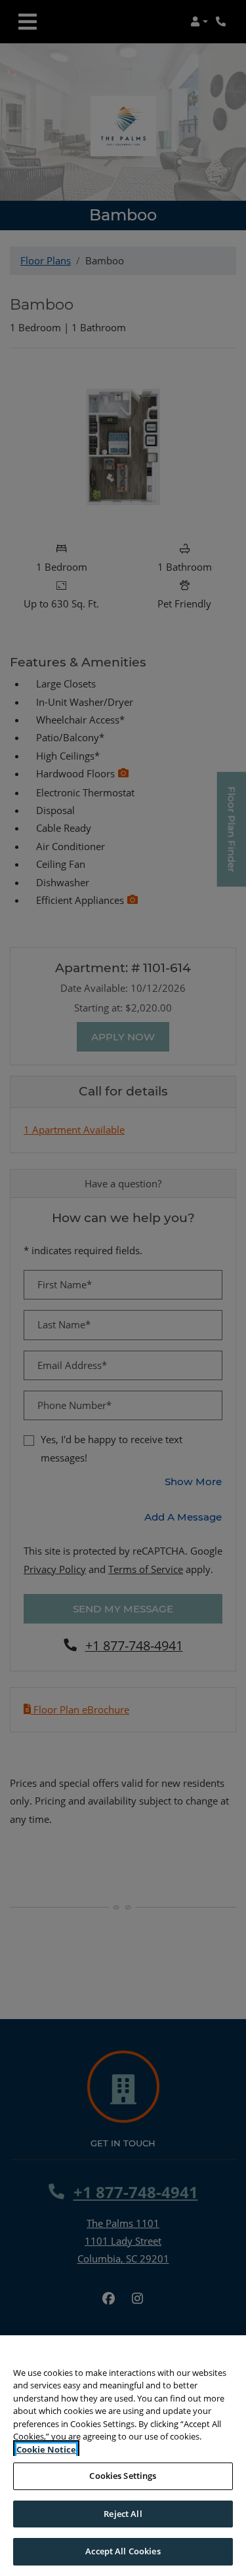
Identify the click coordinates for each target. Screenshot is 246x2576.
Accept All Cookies (123, 2551)
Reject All (123, 2514)
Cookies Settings (123, 2476)
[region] (123, 2456)
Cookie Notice (46, 2449)
